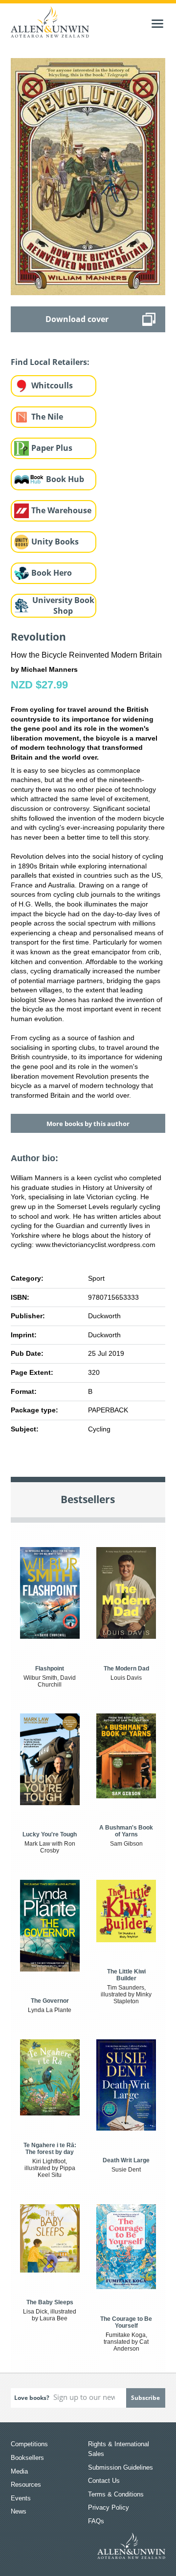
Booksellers (27, 2458)
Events (21, 2498)
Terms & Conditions (116, 2494)
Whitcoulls (52, 385)
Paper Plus (52, 448)
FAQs (96, 2521)
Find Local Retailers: (50, 362)
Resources (26, 2485)
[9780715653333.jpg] (88, 176)
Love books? (32, 2398)
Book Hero (52, 573)
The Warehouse (61, 510)
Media (19, 2471)
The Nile (47, 417)
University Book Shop (63, 606)
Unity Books (55, 542)
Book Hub (65, 479)
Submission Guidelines (121, 2467)
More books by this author (88, 1124)
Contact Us (104, 2481)
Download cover (77, 319)
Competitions (29, 2444)
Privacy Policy (109, 2507)
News (19, 2511)
